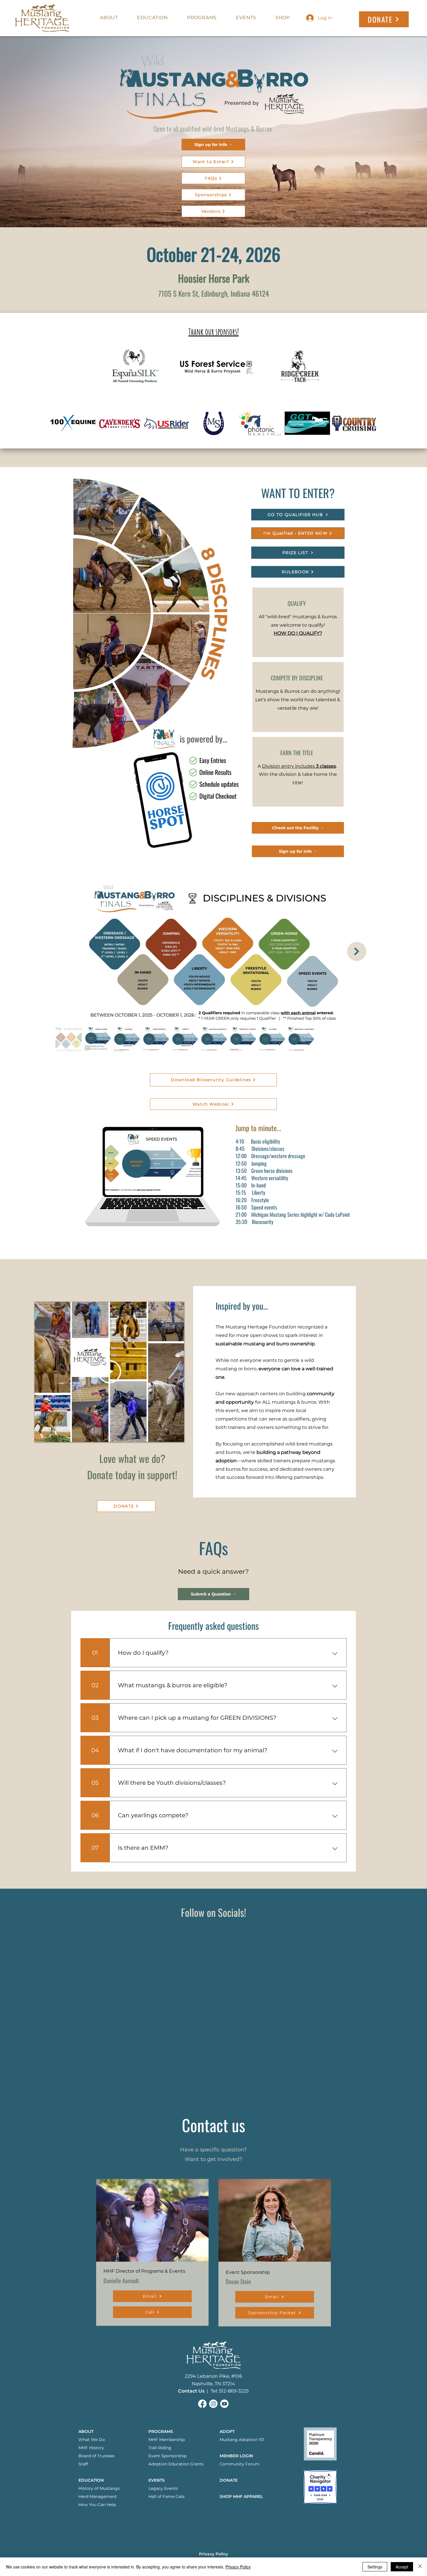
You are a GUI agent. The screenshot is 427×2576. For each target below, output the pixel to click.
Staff (83, 2464)
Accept (402, 2567)
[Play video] (110, 1372)
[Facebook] (202, 2404)
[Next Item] (357, 951)
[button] (236, 2456)
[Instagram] (213, 2404)
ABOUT (86, 2431)
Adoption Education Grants (176, 2464)
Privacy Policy (238, 2567)
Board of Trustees (96, 2456)
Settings (375, 2567)
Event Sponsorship (167, 2456)
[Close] (420, 2567)
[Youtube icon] (224, 2404)
